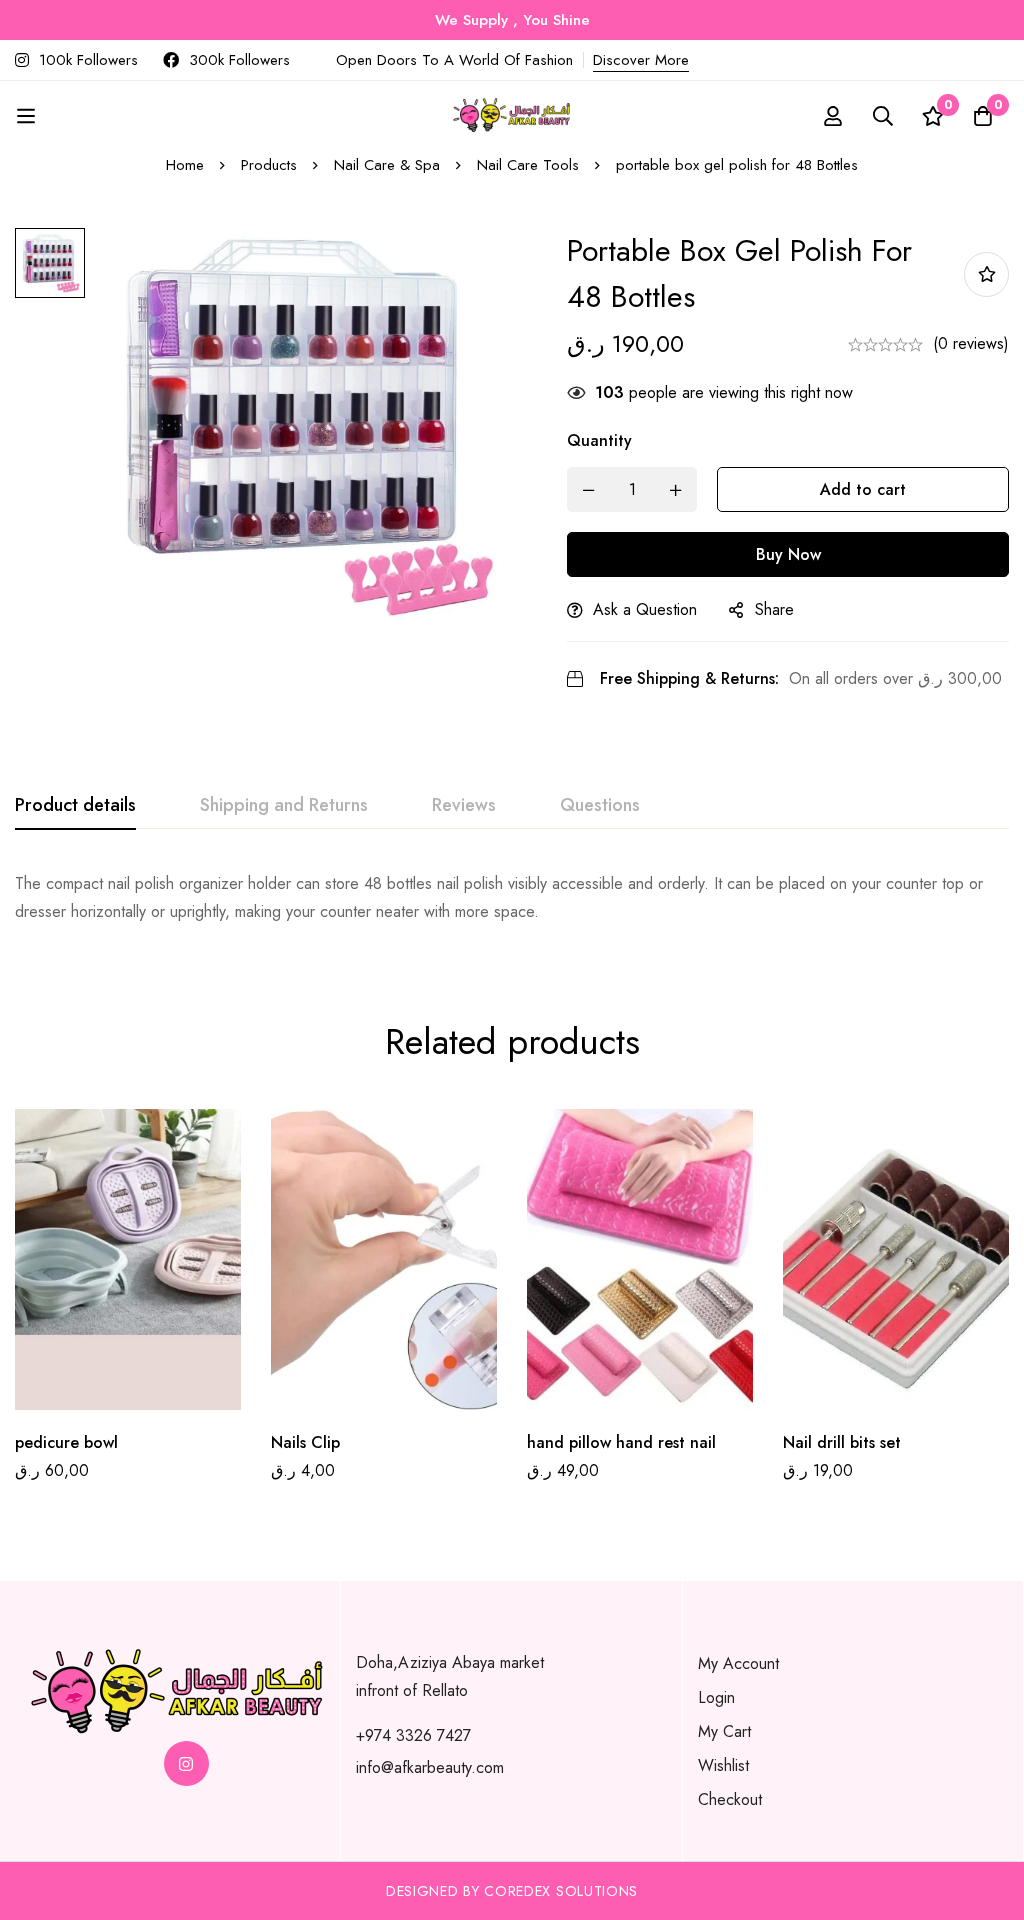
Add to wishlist (986, 274)
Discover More (641, 60)
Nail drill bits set (842, 1442)
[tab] (75, 806)
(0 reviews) (971, 343)
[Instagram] (186, 1763)
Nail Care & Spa (387, 165)
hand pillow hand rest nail (621, 1442)
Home (185, 165)
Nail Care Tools (528, 165)
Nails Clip (305, 1442)
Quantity (599, 440)
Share (774, 609)
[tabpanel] (512, 898)
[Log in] (833, 116)
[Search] (883, 116)
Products (269, 165)
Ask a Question (645, 609)
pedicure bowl (66, 1442)
